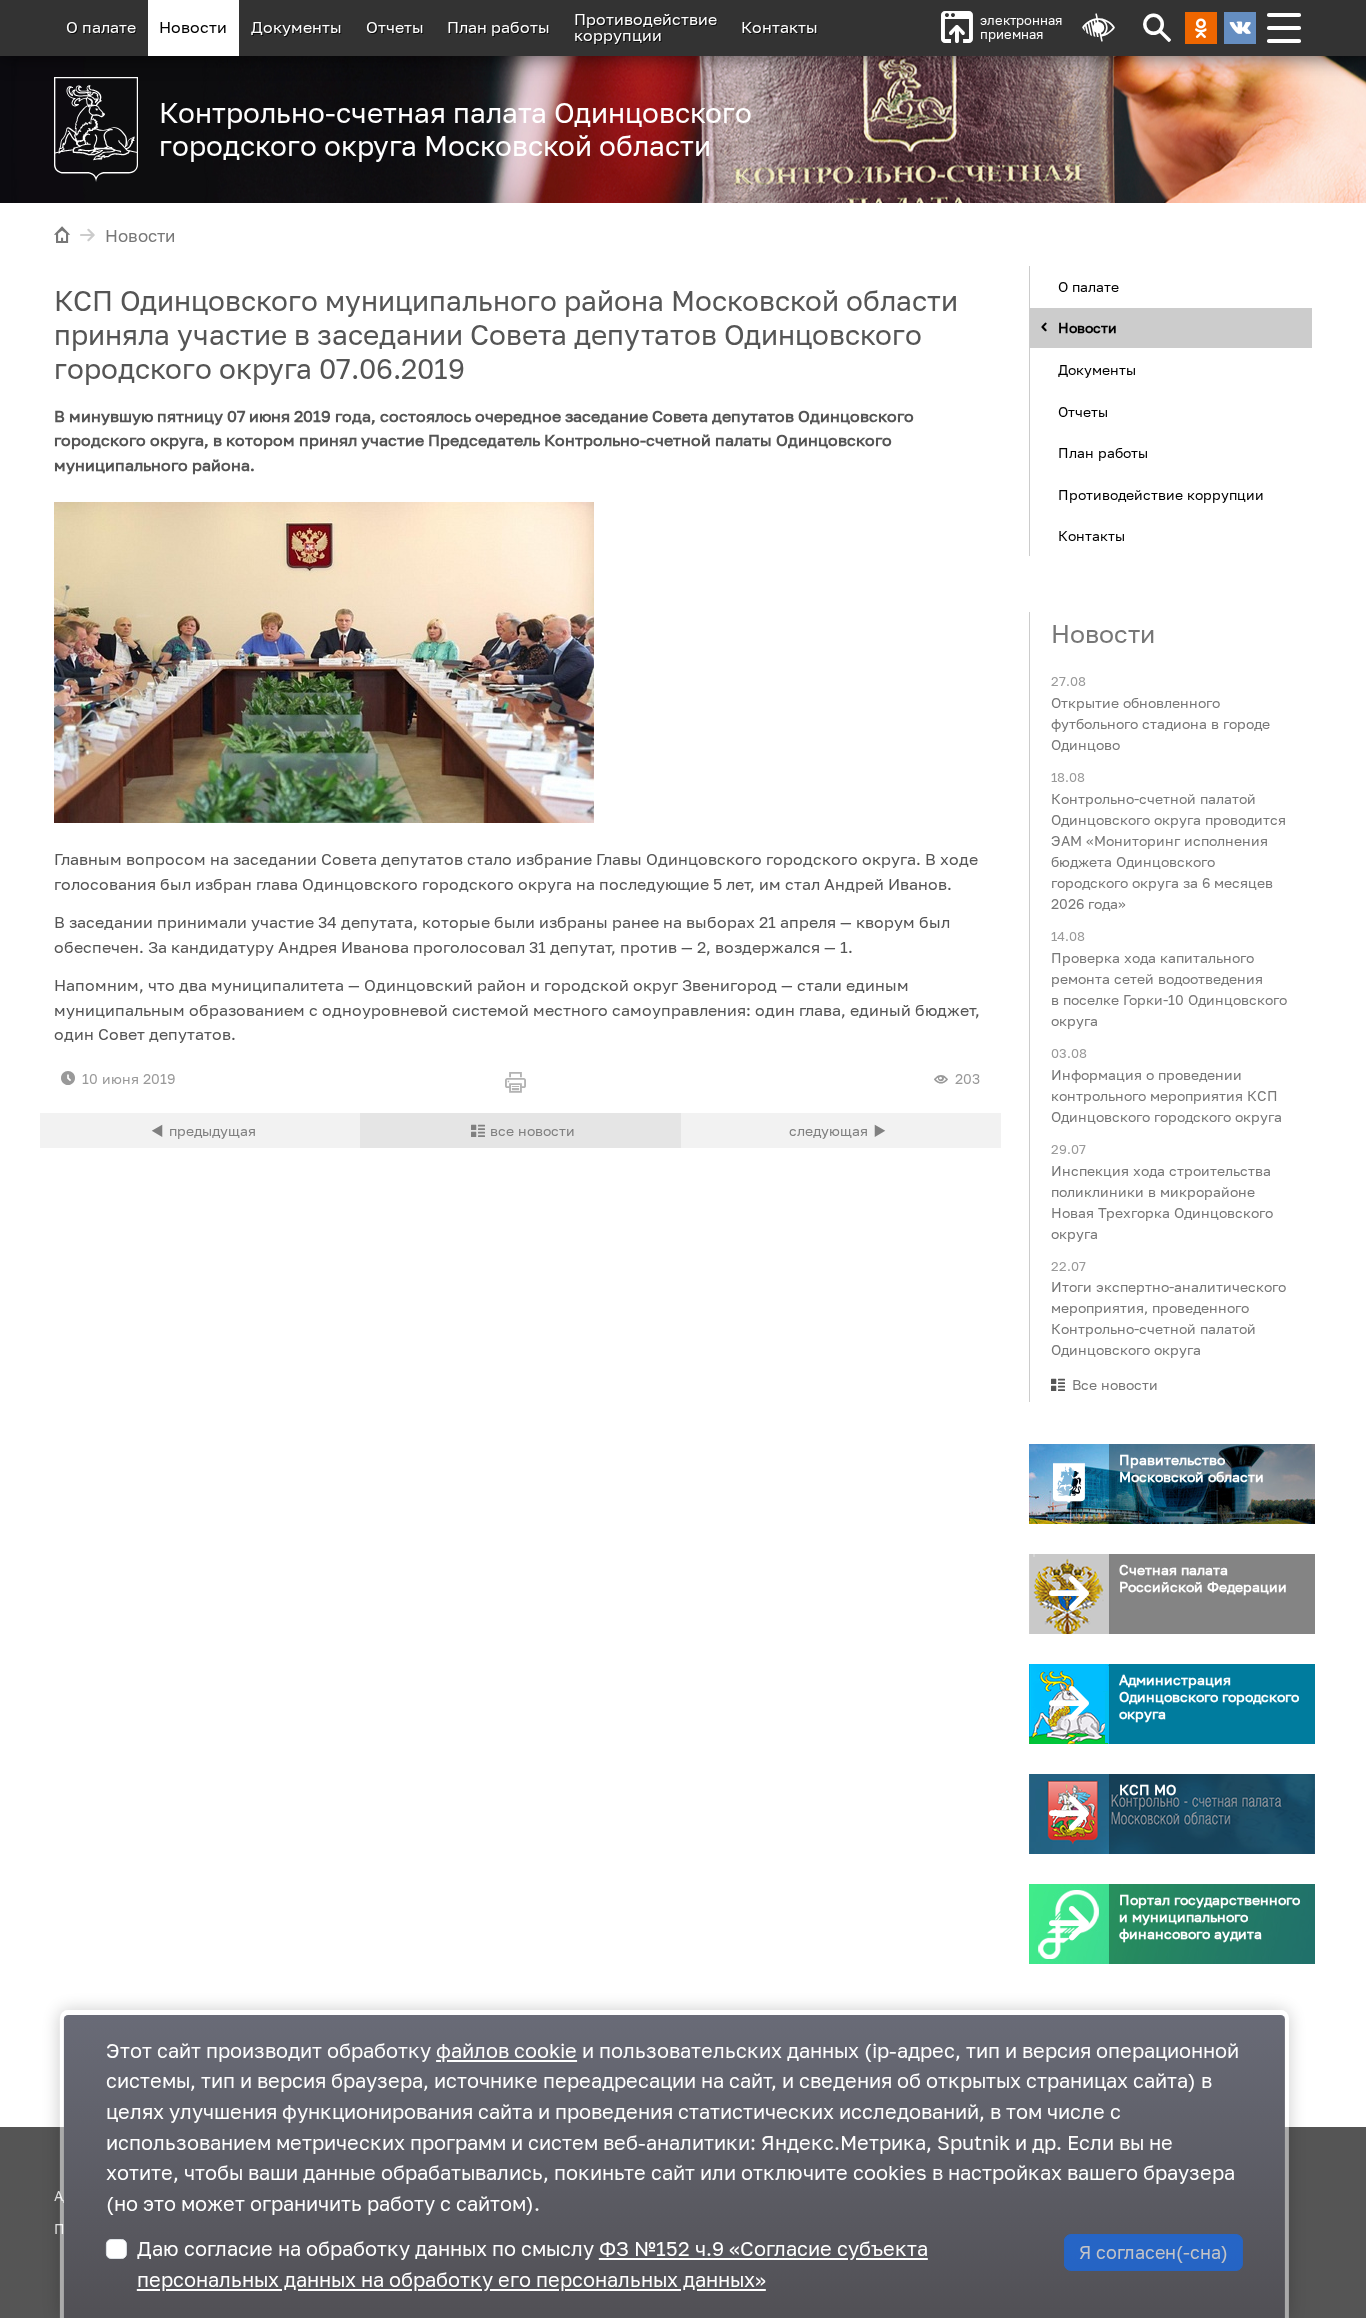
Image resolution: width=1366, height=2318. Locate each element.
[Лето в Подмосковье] (1062, 119)
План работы (498, 27)
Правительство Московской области (1191, 1468)
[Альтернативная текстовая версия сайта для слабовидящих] (1098, 28)
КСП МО (1147, 1789)
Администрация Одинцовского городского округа (1209, 1696)
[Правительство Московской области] (1069, 1484)
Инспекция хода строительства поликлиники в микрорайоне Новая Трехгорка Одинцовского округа (1162, 1201)
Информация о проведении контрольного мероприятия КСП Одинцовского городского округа (1166, 1094)
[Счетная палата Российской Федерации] (1069, 1594)
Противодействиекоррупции (645, 27)
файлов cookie (506, 2050)
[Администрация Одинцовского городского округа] (1069, 1704)
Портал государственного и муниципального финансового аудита (1209, 1916)
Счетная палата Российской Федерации (1203, 1578)
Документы (296, 27)
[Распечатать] (520, 1084)
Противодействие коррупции (1161, 493)
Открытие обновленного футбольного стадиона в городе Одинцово (1160, 723)
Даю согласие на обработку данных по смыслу (532, 2264)
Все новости (1115, 1384)
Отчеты (395, 27)
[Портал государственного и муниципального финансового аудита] (1069, 1924)
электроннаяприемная (1021, 27)
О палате (101, 27)
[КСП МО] (1069, 1814)
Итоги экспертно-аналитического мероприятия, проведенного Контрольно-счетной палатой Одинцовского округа (1168, 1318)
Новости (193, 27)
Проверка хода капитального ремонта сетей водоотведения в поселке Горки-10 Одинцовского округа (1169, 988)
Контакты (779, 27)
